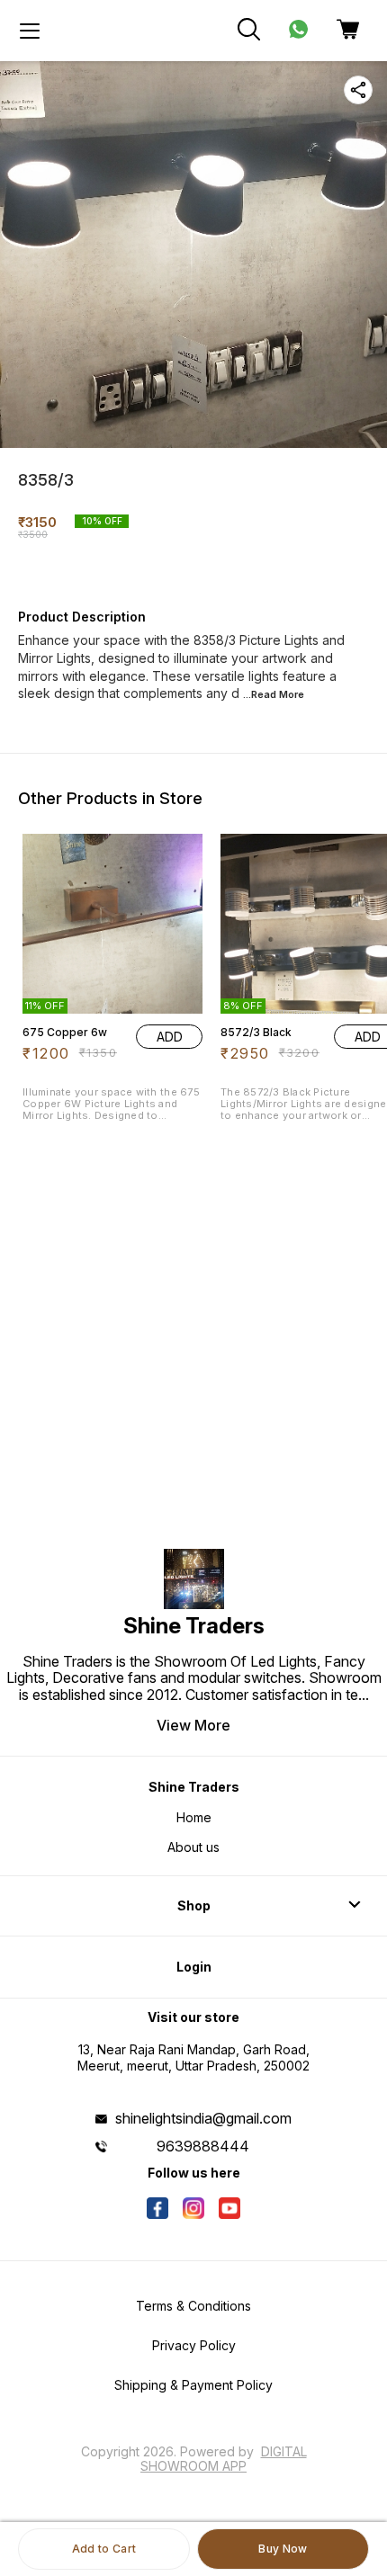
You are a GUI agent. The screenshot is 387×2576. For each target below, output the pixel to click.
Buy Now (283, 2549)
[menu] (30, 31)
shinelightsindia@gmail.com (203, 2118)
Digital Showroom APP (224, 2459)
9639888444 (203, 2146)
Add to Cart (104, 2549)
